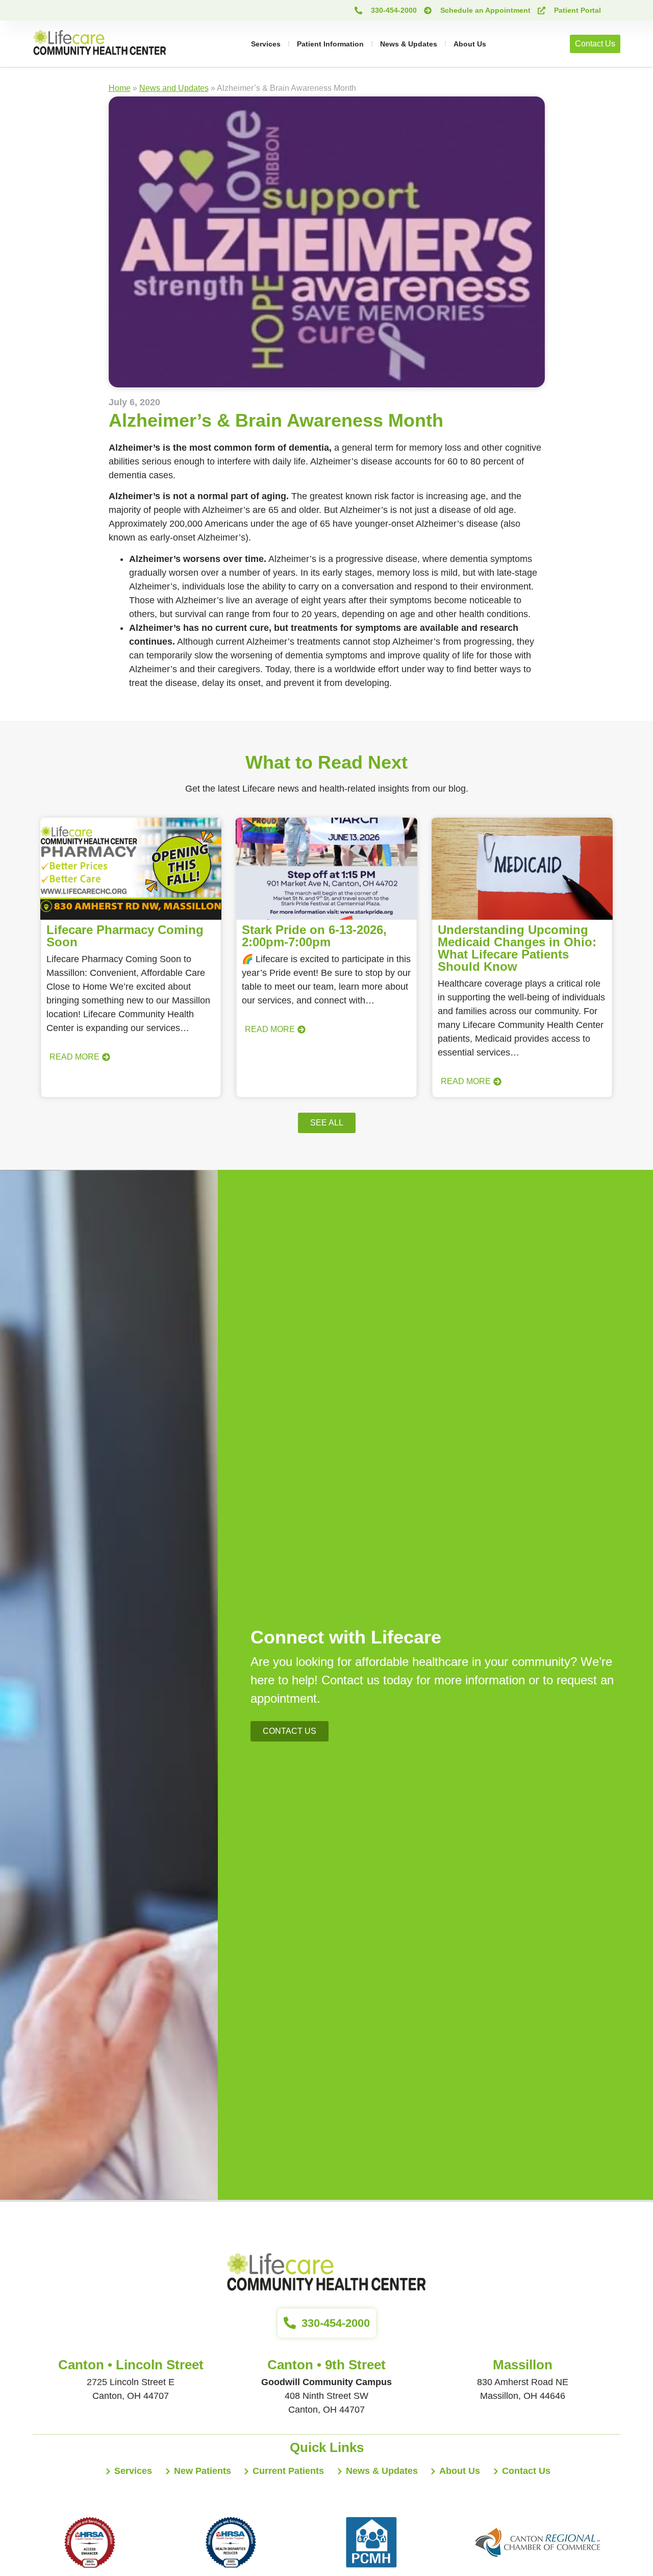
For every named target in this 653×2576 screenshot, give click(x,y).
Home (120, 88)
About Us (470, 44)
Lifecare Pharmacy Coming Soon (125, 936)
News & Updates (409, 44)
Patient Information (330, 44)
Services (266, 44)
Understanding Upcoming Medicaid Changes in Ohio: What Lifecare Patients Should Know (517, 948)
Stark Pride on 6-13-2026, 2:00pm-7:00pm (314, 936)
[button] (327, 1123)
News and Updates (174, 88)
